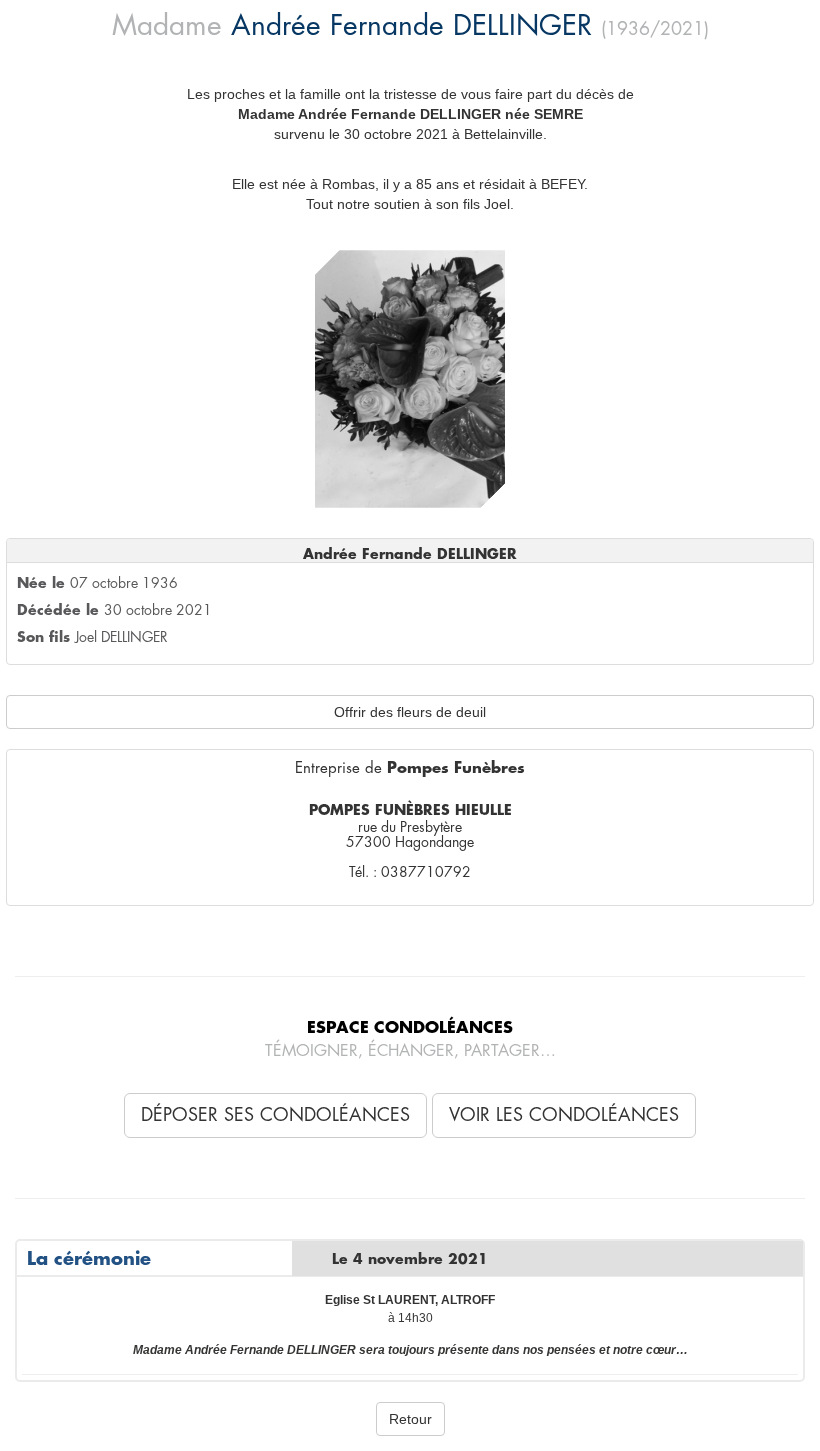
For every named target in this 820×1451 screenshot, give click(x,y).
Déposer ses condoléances (275, 1115)
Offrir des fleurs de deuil (410, 712)
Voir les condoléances (564, 1115)
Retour (410, 1419)
